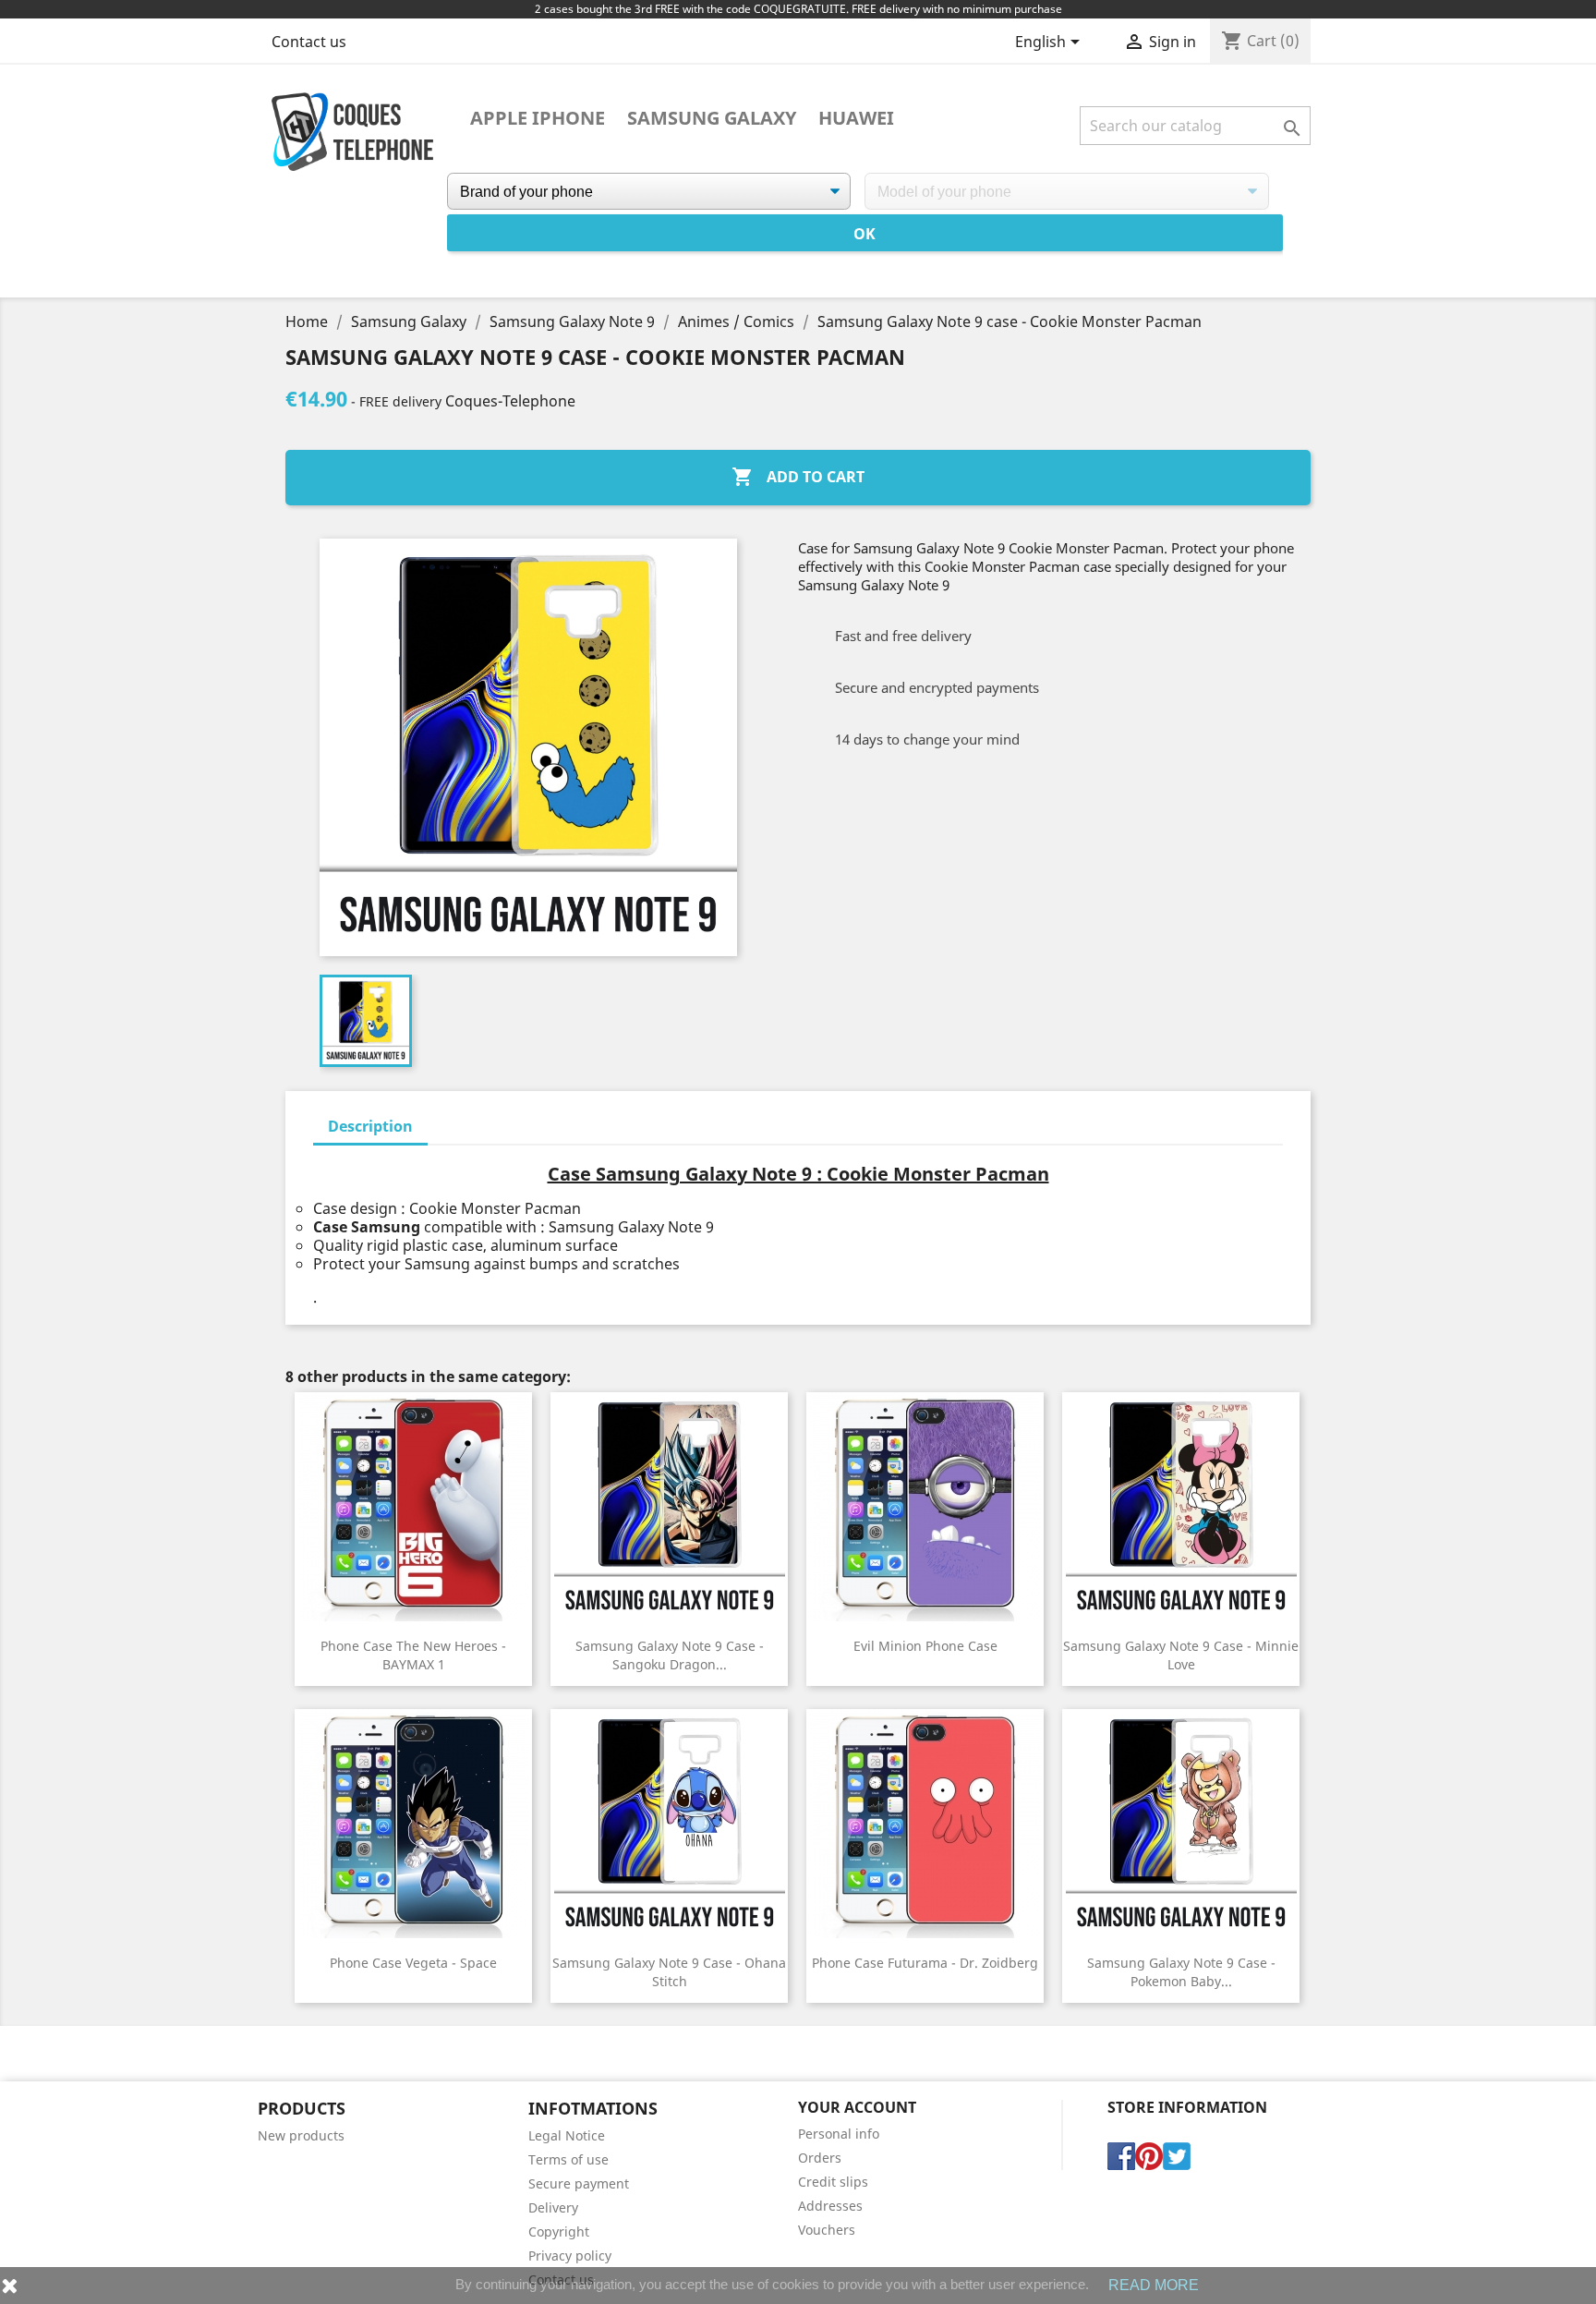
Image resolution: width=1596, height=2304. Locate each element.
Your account (857, 2107)
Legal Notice (567, 2135)
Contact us (309, 42)
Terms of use (568, 2159)
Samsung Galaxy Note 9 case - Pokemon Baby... (1181, 1972)
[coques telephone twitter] (1177, 2154)
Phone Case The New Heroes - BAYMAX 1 (413, 1655)
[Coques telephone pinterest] (1149, 2154)
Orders (820, 2158)
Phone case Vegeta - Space (413, 1963)
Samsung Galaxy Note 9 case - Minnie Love (1181, 1655)
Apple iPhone (538, 118)
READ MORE (1154, 2285)
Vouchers (827, 2230)
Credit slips (833, 2182)
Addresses (830, 2206)
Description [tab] (370, 1126)
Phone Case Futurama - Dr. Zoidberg (925, 1963)
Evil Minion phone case (925, 1646)
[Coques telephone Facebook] (1121, 2154)
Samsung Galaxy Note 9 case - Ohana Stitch (669, 1972)
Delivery (553, 2207)
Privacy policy (570, 2255)
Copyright (559, 2231)
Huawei (856, 118)
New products (301, 2135)
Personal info (839, 2134)
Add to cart (798, 477)
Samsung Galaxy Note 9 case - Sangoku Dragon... (670, 1655)
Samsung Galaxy (712, 118)
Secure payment (579, 2183)
